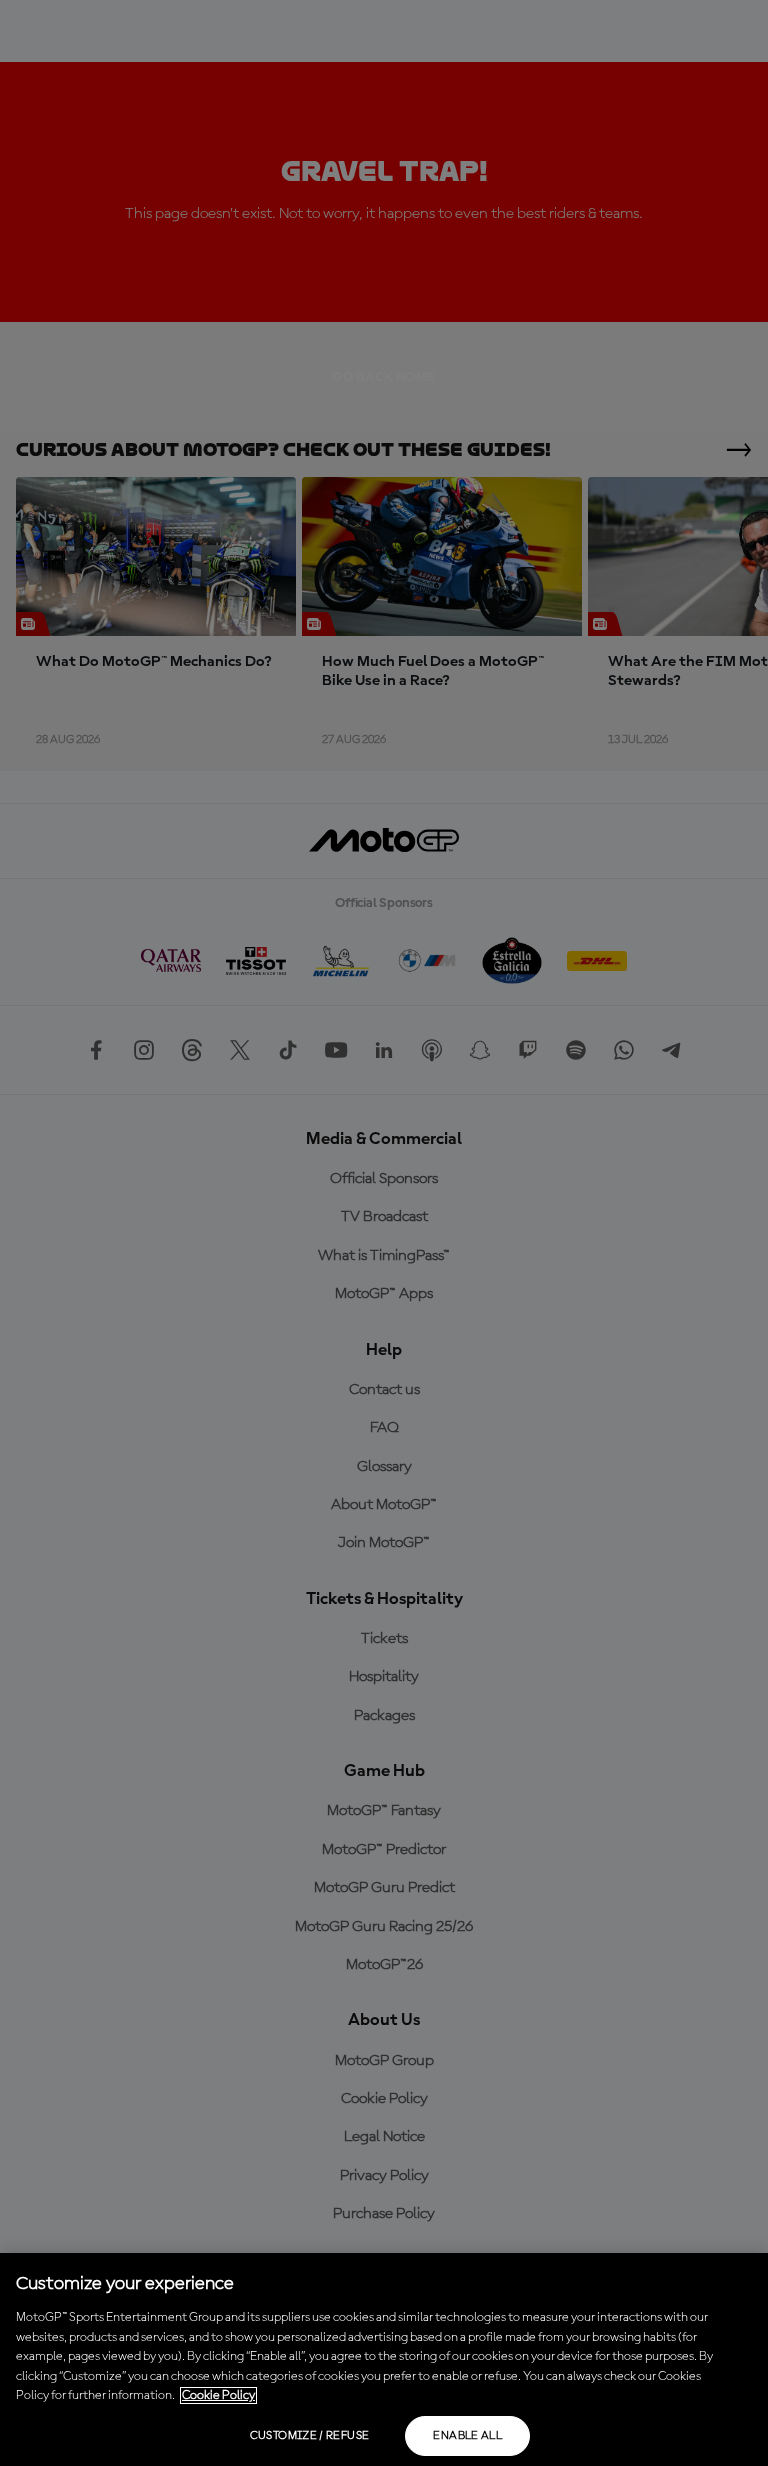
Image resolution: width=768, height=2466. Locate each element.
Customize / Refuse (309, 2436)
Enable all (467, 2436)
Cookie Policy (218, 2395)
